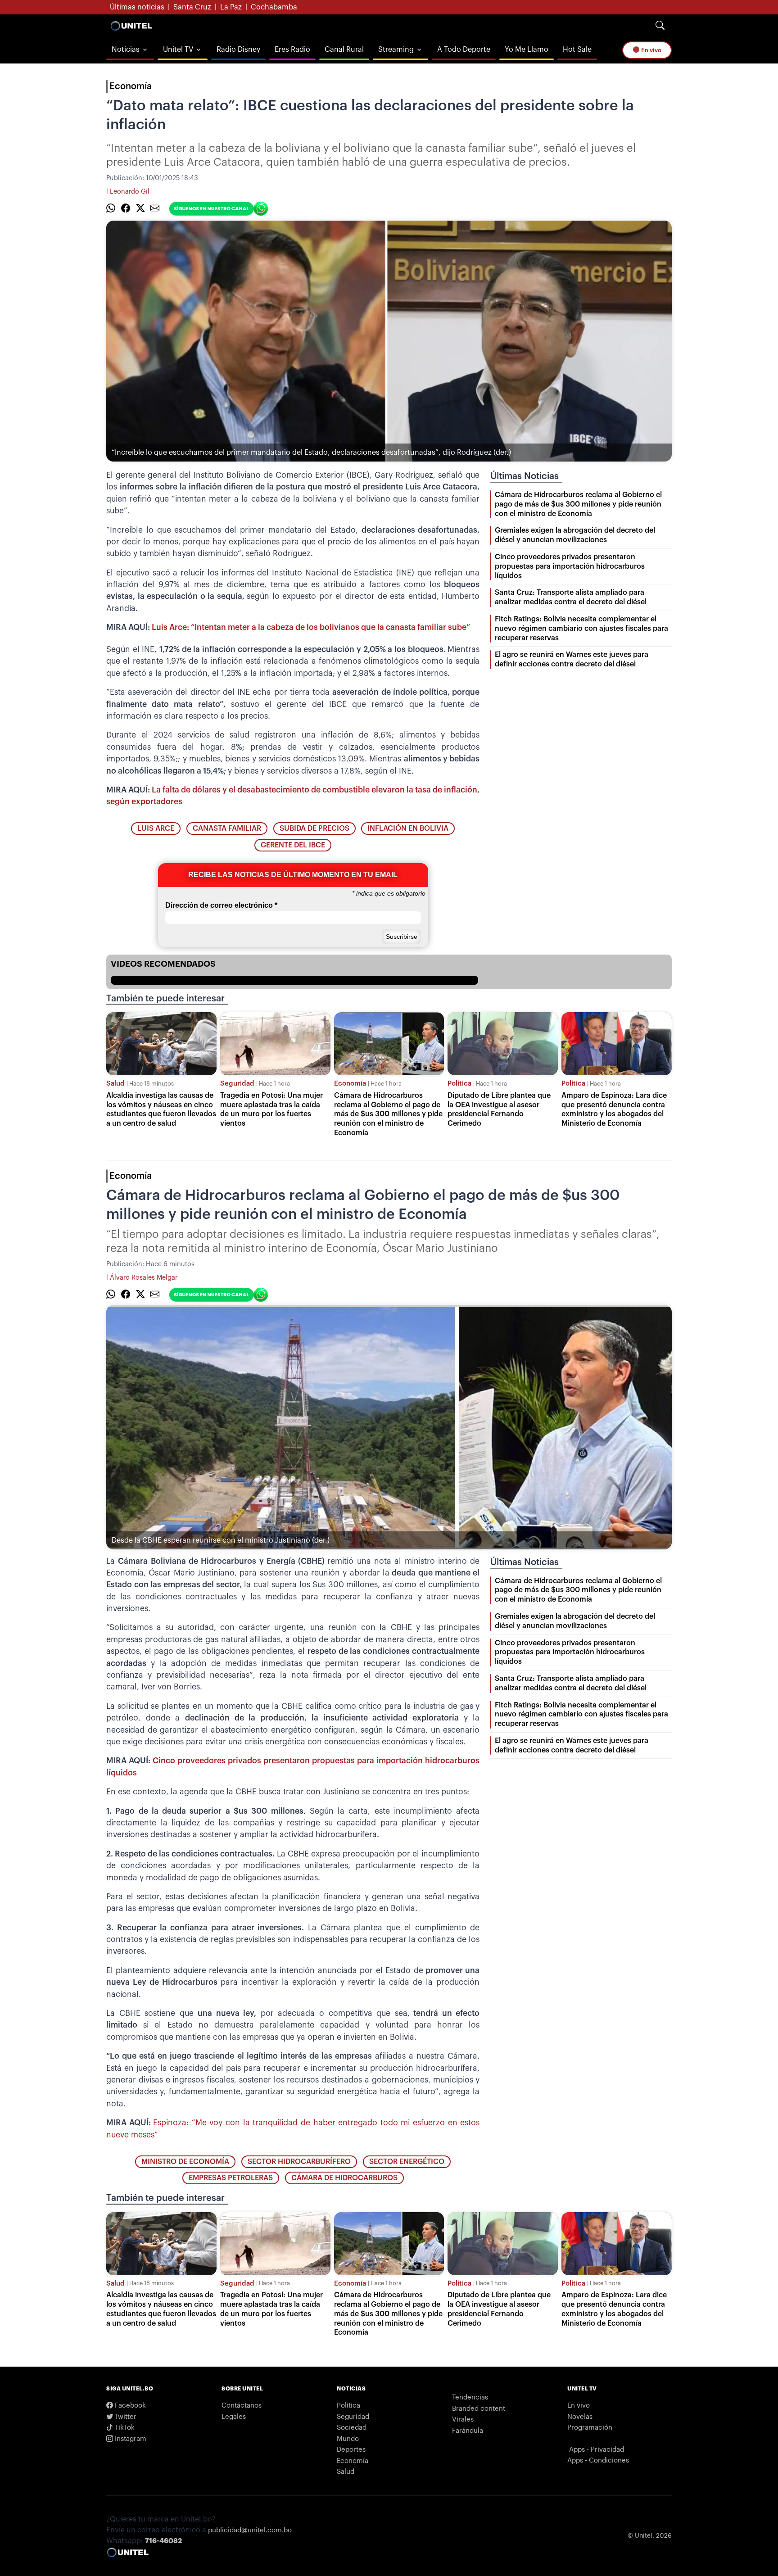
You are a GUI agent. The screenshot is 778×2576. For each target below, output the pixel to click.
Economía (131, 86)
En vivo (651, 50)
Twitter (125, 2417)
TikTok (124, 2428)
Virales (463, 2420)
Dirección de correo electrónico (221, 905)
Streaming (396, 50)
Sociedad (352, 2428)
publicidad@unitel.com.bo (250, 2530)
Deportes (351, 2450)
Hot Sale (577, 50)
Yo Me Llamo (527, 50)
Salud (115, 1084)
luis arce (156, 828)
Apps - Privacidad (597, 2450)
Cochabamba (274, 7)
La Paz (231, 7)
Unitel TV (178, 50)
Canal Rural (344, 50)
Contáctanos (242, 2406)
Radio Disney (238, 50)
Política (459, 1084)
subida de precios (314, 828)
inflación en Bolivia (408, 828)
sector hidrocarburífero (299, 2162)
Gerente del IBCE (293, 845)
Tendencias (470, 2397)
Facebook (129, 2406)
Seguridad (237, 1084)
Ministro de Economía (185, 2162)
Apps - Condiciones (598, 2461)
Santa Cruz (192, 7)
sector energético (407, 2162)
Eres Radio (292, 50)
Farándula (468, 2431)
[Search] (660, 26)
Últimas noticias (137, 7)
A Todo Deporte (464, 50)
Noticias (126, 50)
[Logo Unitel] (131, 26)
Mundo (348, 2439)
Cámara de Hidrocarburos (344, 2178)
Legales (234, 2417)
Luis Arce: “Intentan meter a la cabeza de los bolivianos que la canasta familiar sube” (311, 627)
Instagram (130, 2439)
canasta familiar (227, 828)
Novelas (580, 2417)
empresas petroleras (231, 2178)
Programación (590, 2428)
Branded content (479, 2409)
